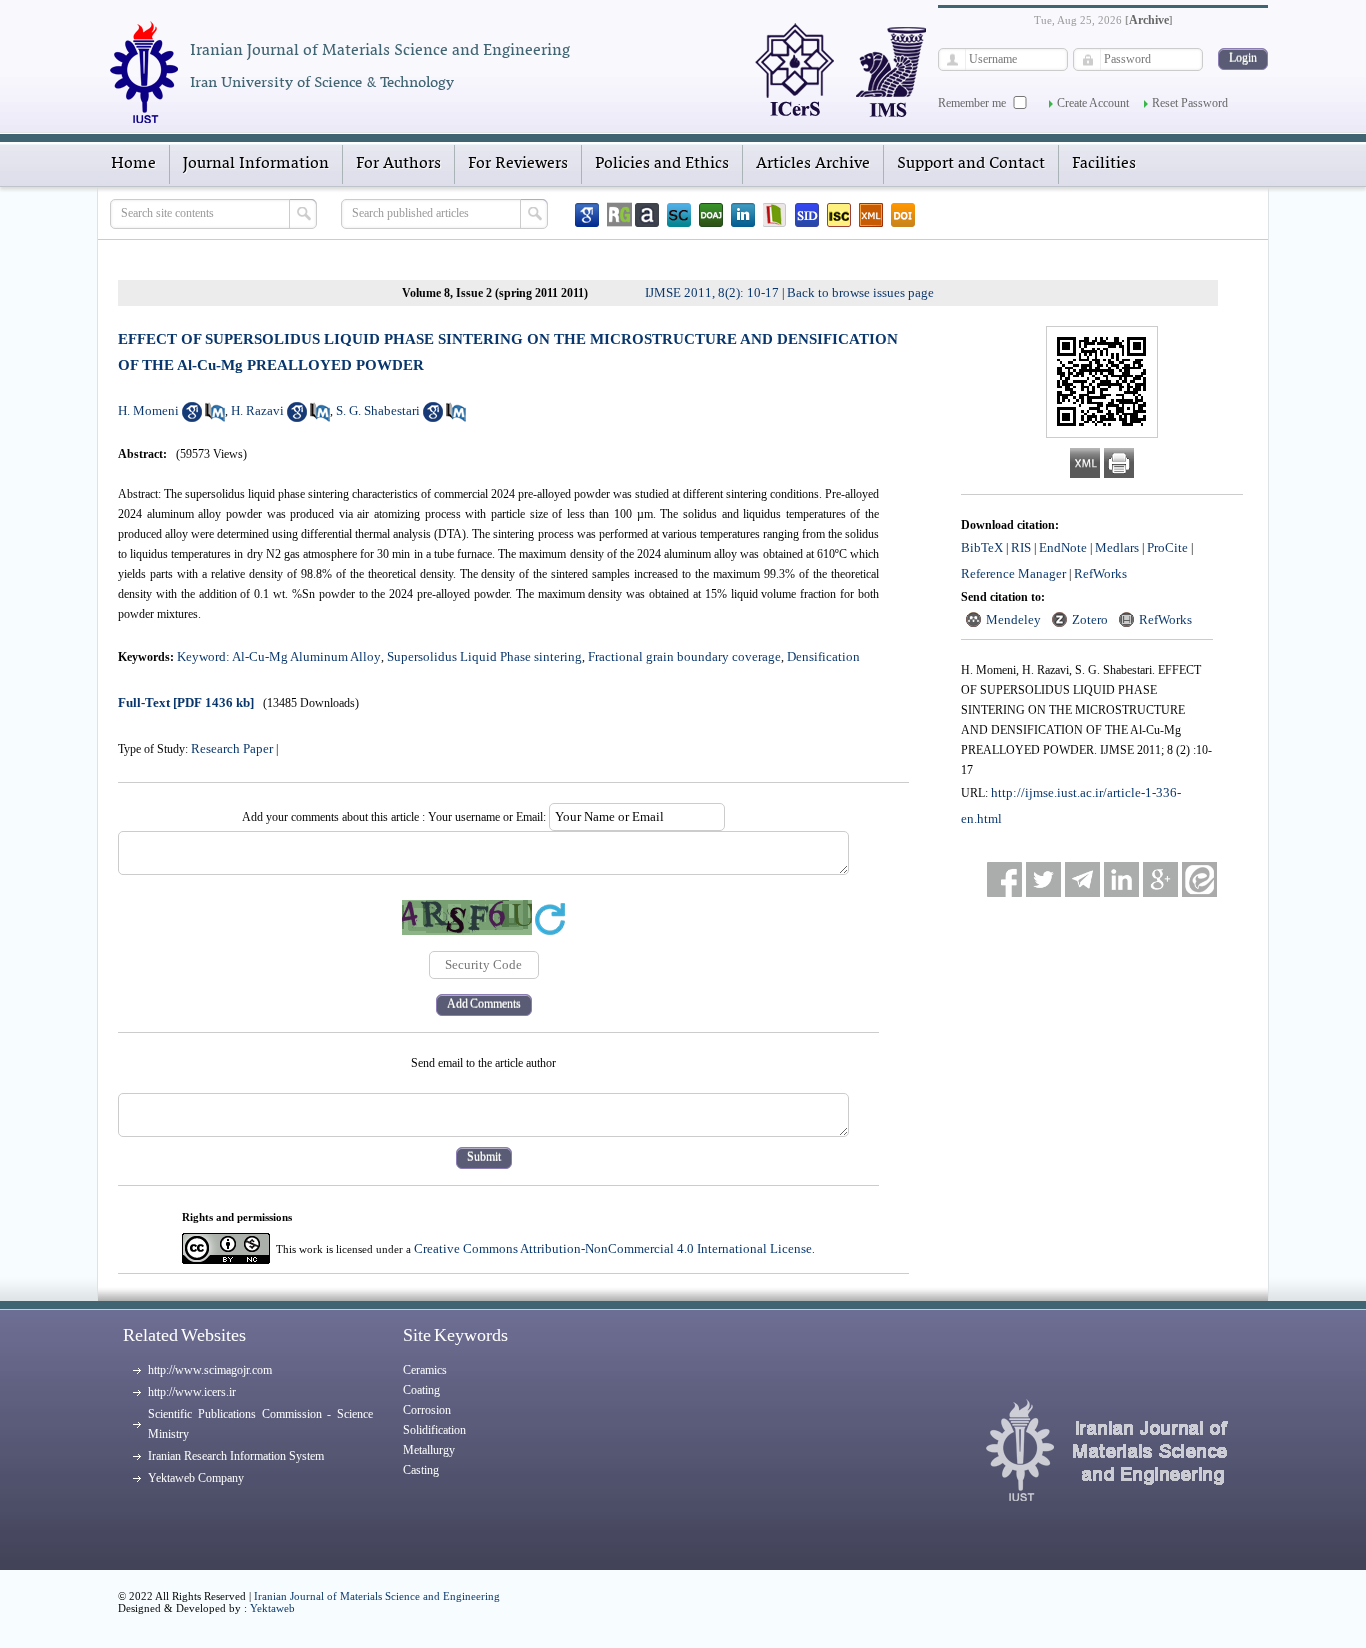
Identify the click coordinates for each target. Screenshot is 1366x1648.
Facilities (1104, 164)
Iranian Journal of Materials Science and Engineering (377, 1596)
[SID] (807, 215)
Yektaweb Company (196, 1478)
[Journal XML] (871, 215)
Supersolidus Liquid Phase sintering (484, 656)
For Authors (398, 164)
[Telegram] (1082, 879)
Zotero (1090, 619)
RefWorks (1100, 573)
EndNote (1063, 547)
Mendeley (1013, 619)
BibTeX (982, 547)
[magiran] (775, 215)
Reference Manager (1013, 573)
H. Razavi (257, 410)
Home (133, 164)
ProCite (1167, 547)
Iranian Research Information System (236, 1456)
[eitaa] (1199, 879)
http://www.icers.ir (192, 1392)
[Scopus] (679, 215)
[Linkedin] (743, 215)
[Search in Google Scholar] (192, 417)
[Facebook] (1004, 879)
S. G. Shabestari (378, 410)
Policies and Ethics (662, 164)
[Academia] (647, 215)
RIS (1021, 547)
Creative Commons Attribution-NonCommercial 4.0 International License (613, 1248)
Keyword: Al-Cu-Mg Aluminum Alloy (279, 656)
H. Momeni (148, 410)
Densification (823, 656)
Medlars (1117, 547)
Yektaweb (272, 1608)
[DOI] (903, 215)
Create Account (1093, 103)
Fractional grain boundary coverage (684, 656)
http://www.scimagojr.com (210, 1370)
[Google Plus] (1160, 879)
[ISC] (839, 215)
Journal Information (256, 164)
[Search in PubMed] (215, 417)
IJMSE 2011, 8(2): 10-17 (712, 292)
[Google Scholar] (587, 215)
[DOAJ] (711, 215)
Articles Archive (813, 164)
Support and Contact (971, 164)
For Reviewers (518, 164)
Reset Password (1190, 103)
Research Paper (232, 748)
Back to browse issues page (860, 292)
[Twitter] (1043, 879)
